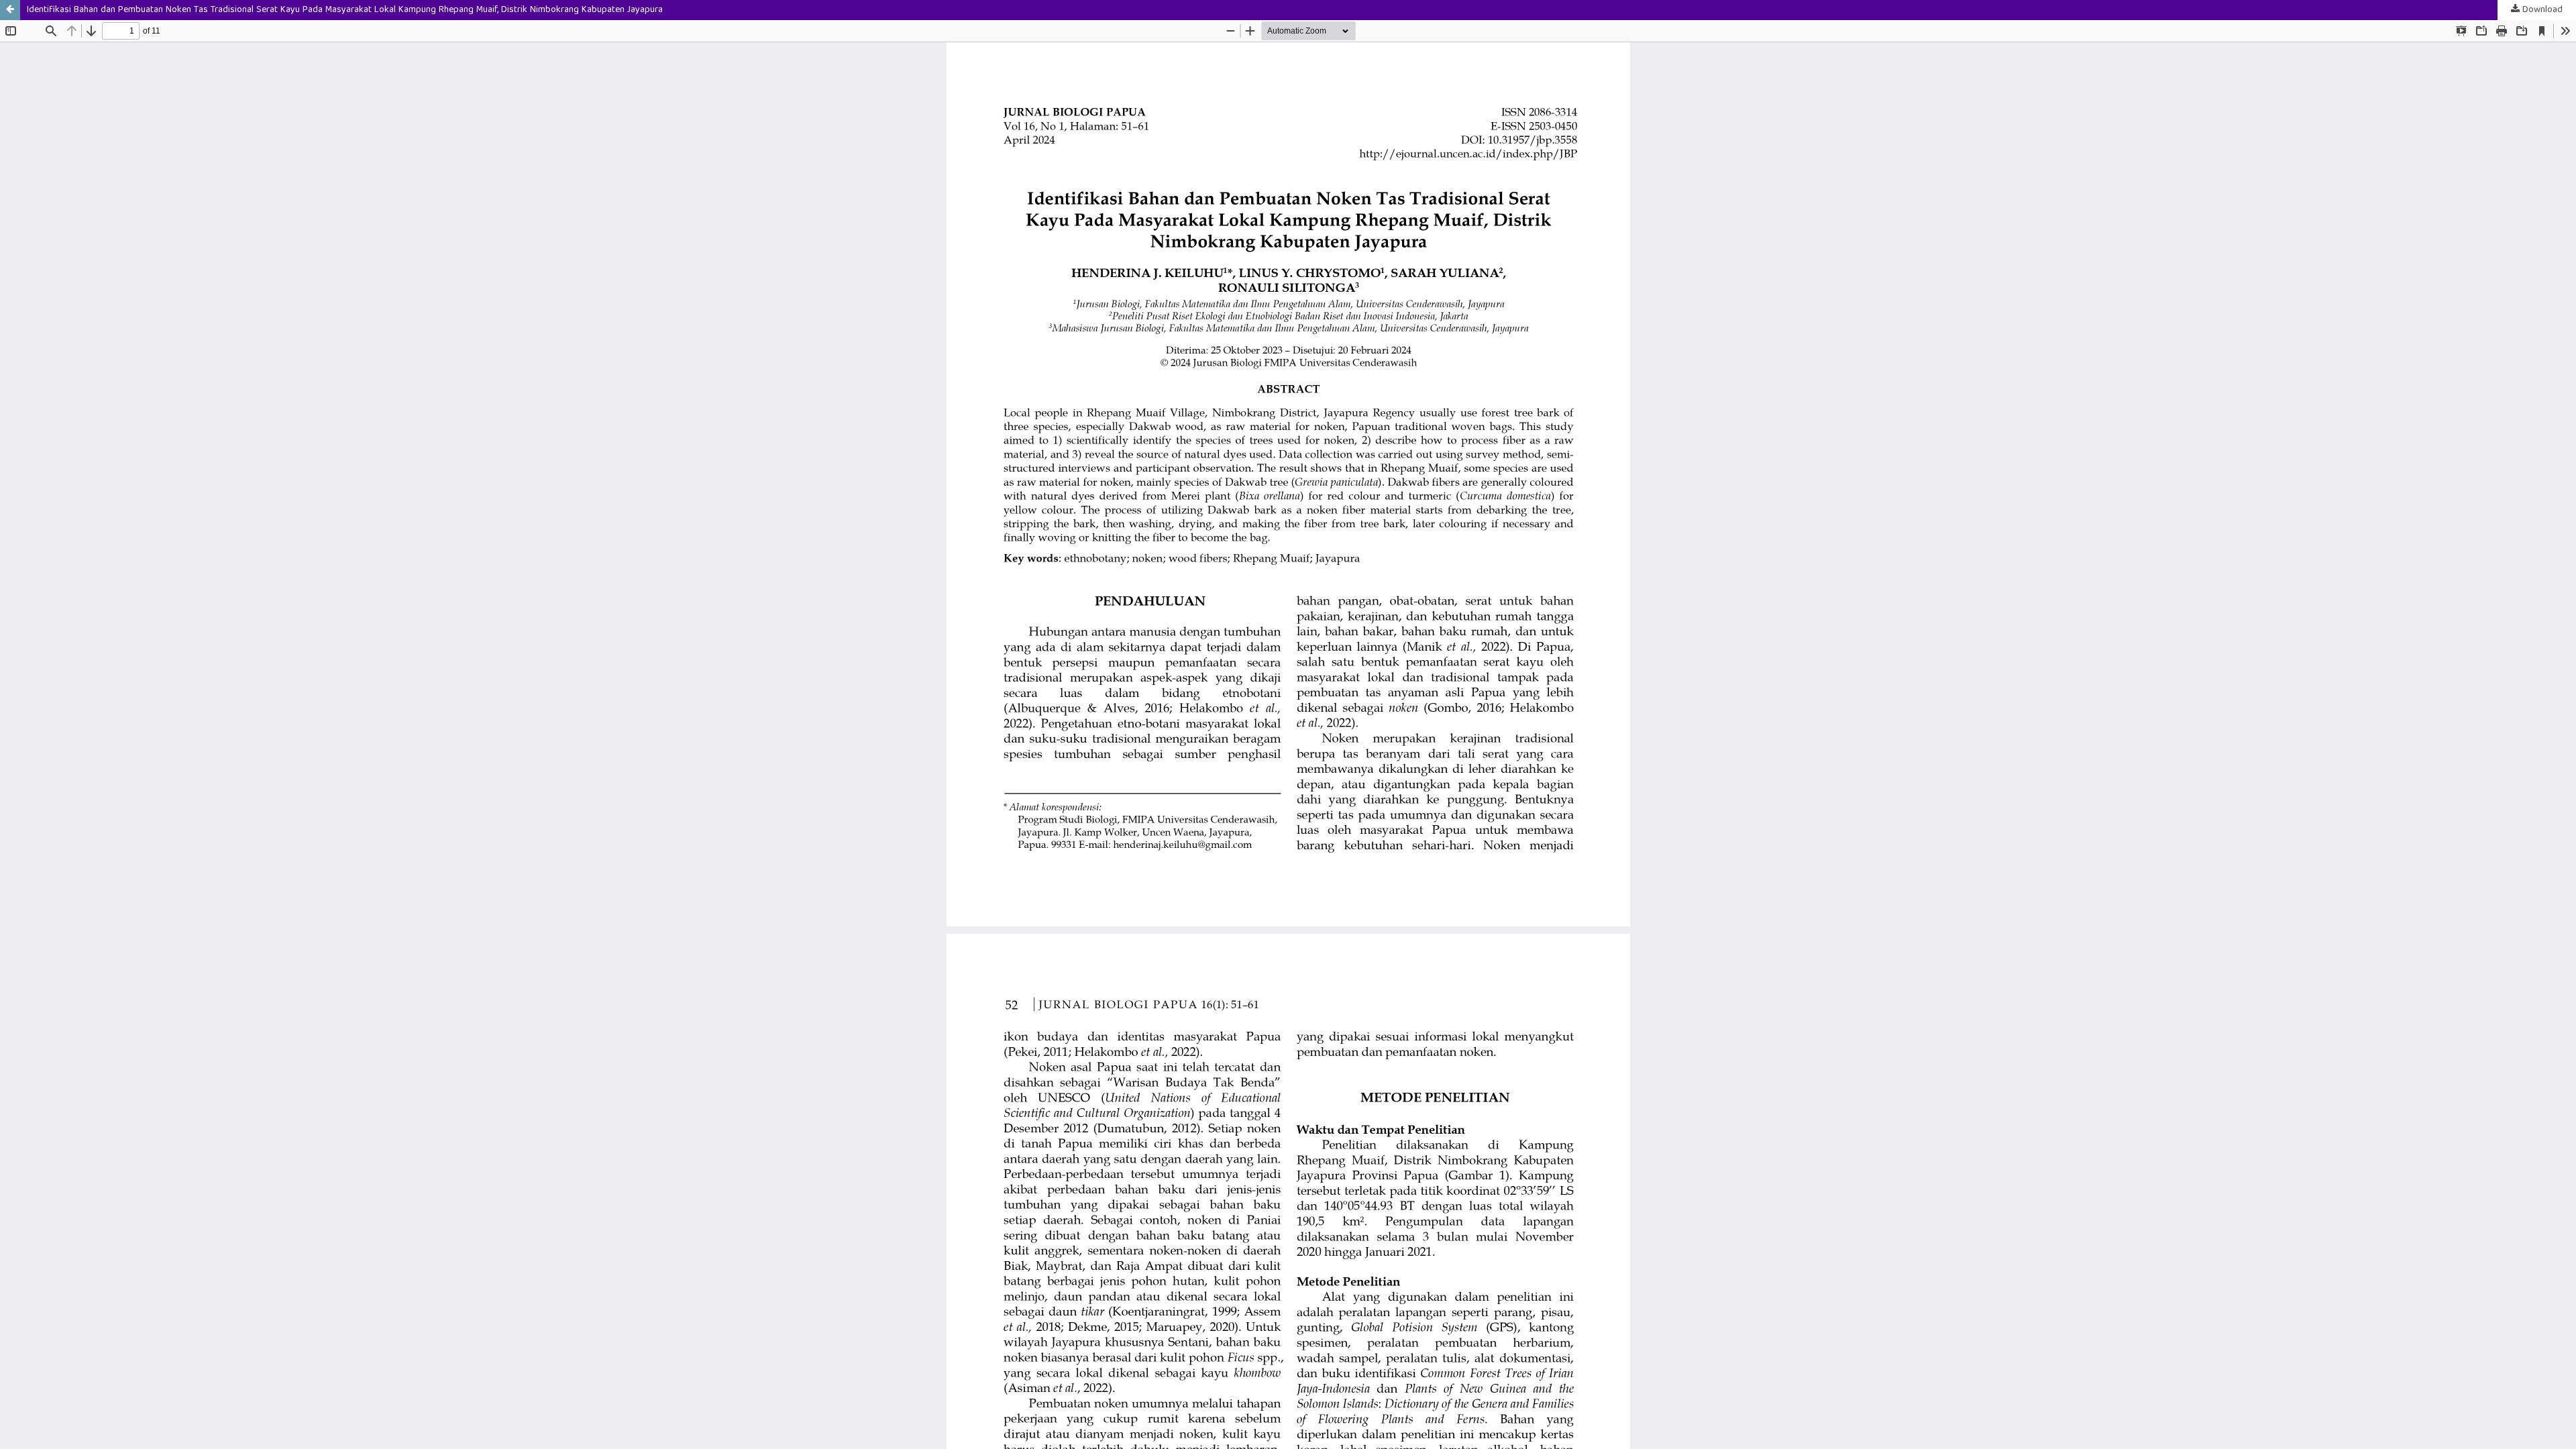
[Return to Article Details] (10, 10)
